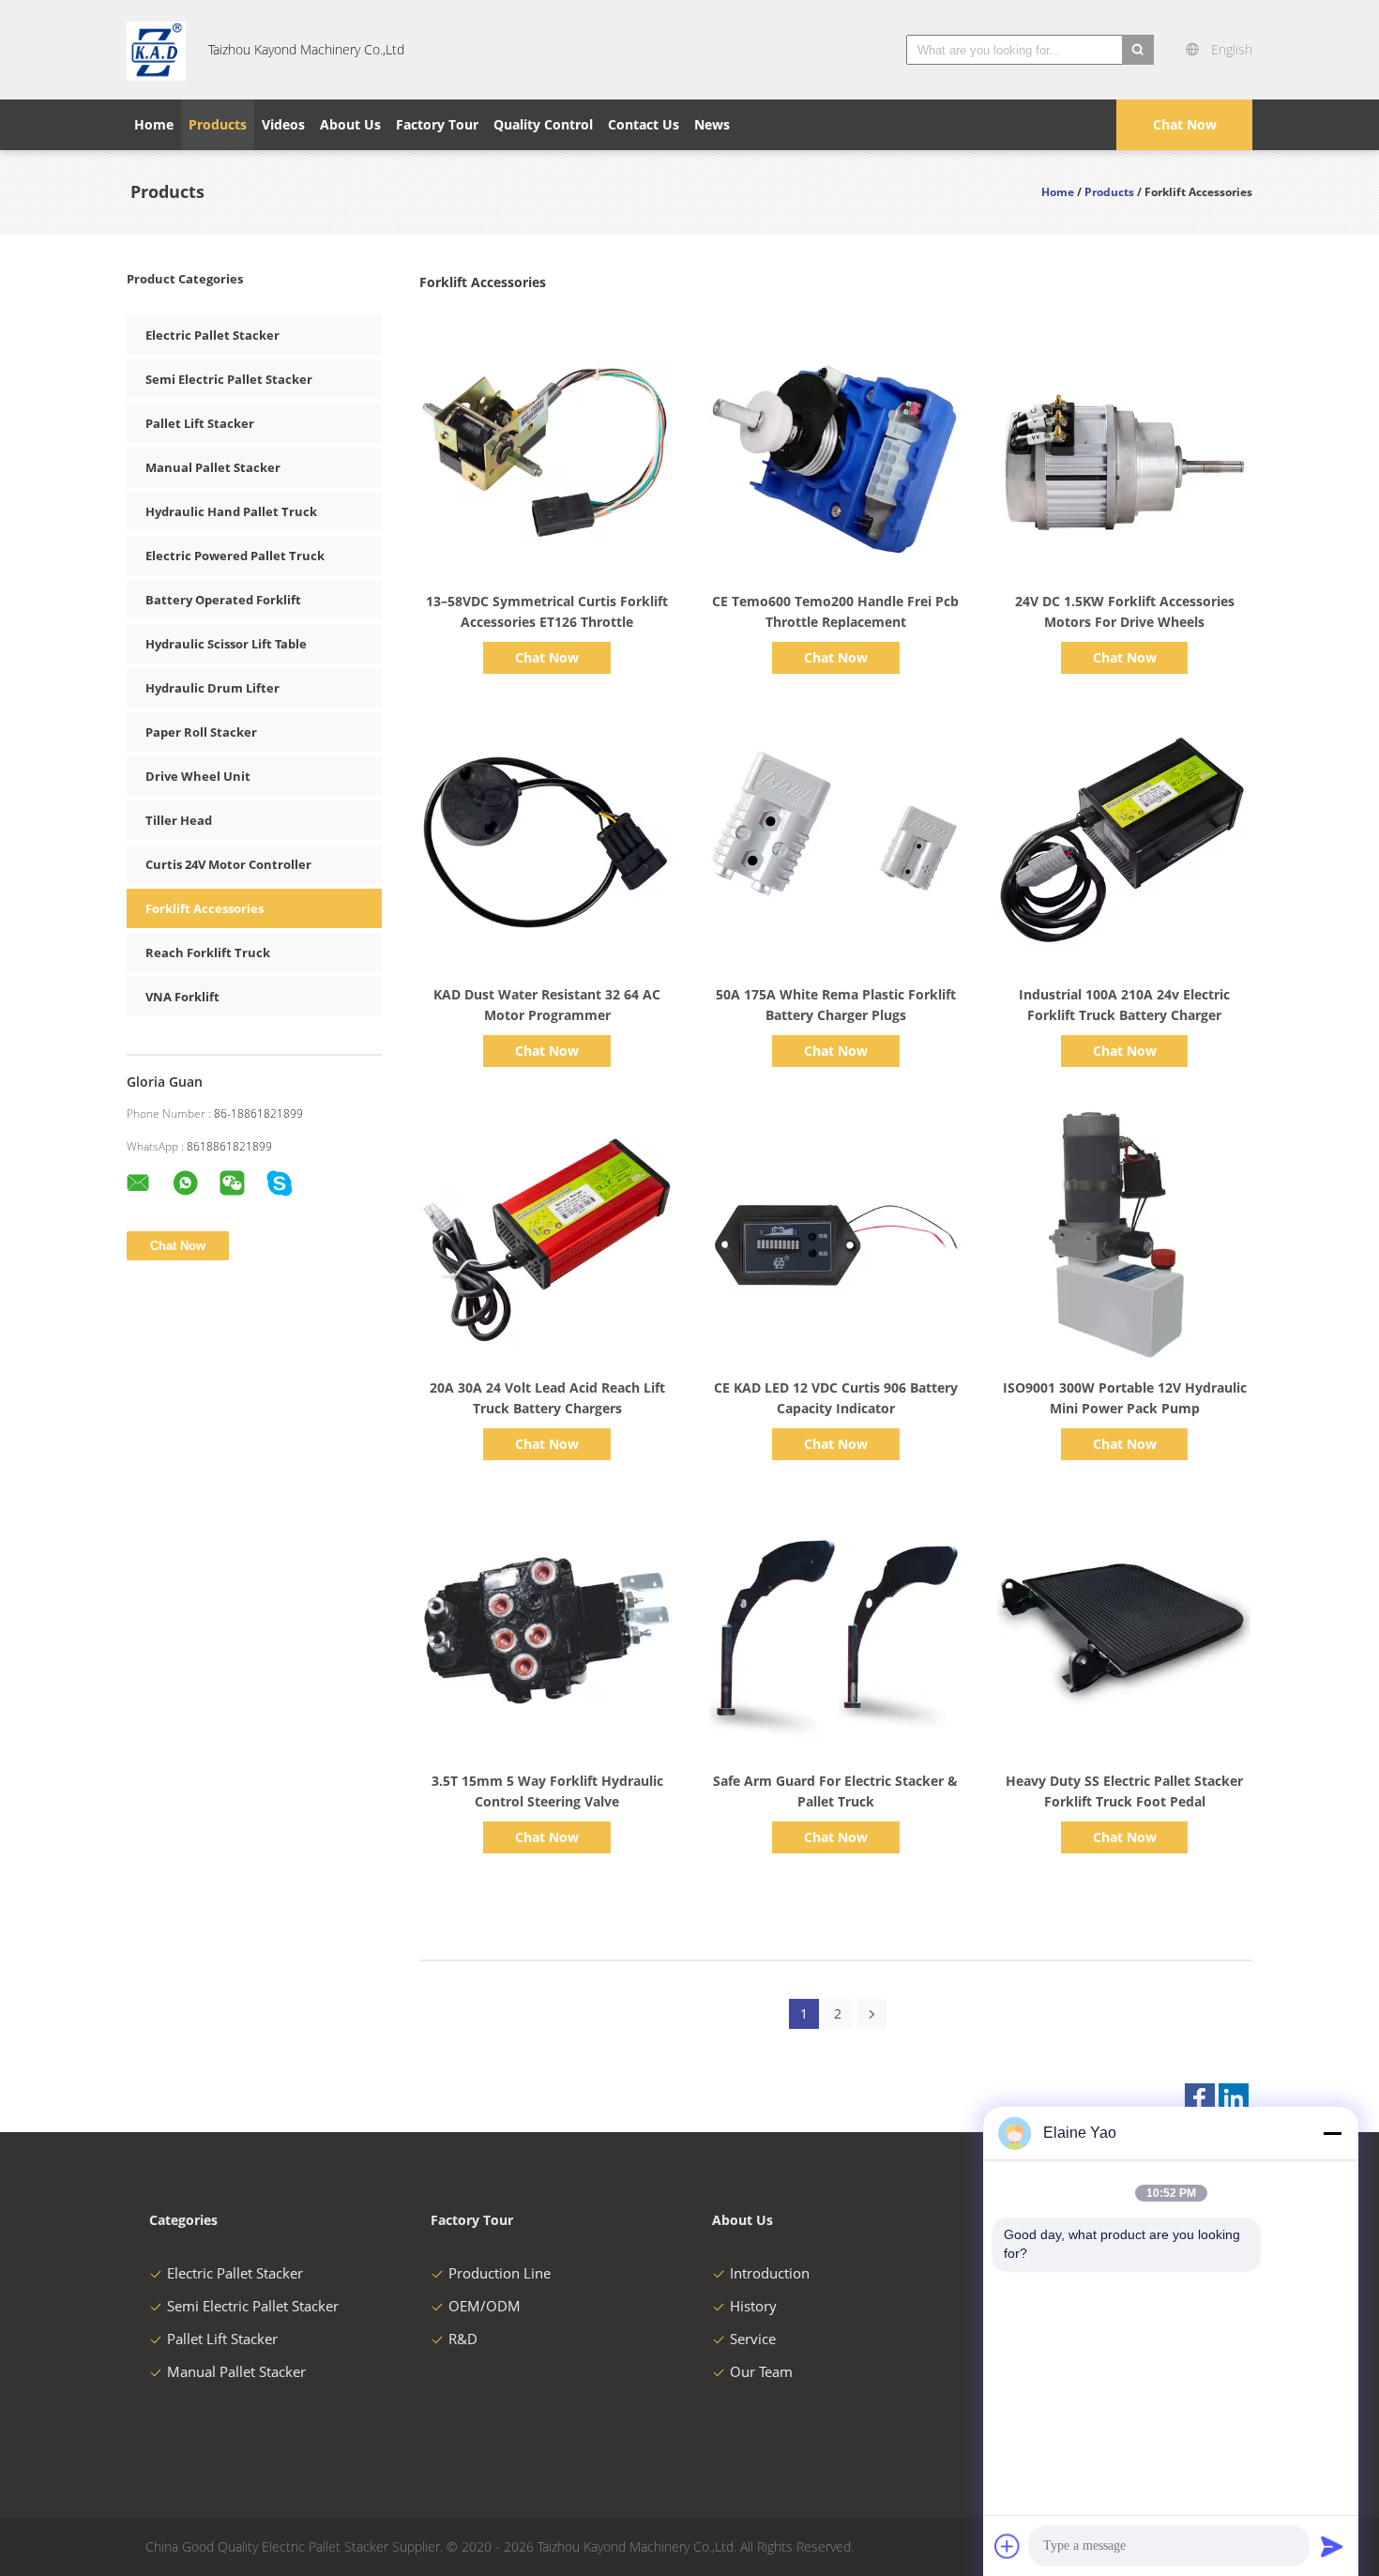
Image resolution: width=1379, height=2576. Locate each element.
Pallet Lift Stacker (200, 423)
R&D (463, 2339)
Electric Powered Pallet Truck (235, 556)
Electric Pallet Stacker (212, 335)
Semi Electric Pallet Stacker (229, 379)
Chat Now (1185, 124)
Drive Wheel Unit (198, 776)
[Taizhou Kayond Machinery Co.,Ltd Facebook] (1200, 2098)
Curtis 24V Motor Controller (228, 864)
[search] (1138, 50)
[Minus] (1332, 2133)
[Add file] (1008, 2546)
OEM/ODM (485, 2306)
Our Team (761, 2371)
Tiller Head (179, 820)
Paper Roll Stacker (201, 732)
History (753, 2306)
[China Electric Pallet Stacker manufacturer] (156, 50)
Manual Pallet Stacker (213, 467)
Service (753, 2339)
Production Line (500, 2273)
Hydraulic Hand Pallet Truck (231, 511)
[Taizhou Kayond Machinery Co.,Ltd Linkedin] (1234, 2098)
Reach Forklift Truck (208, 953)
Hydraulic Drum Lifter (212, 688)
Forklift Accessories (205, 908)
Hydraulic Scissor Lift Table (226, 644)
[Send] (1332, 2546)
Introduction (770, 2273)
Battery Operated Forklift (223, 600)
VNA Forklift (182, 997)
